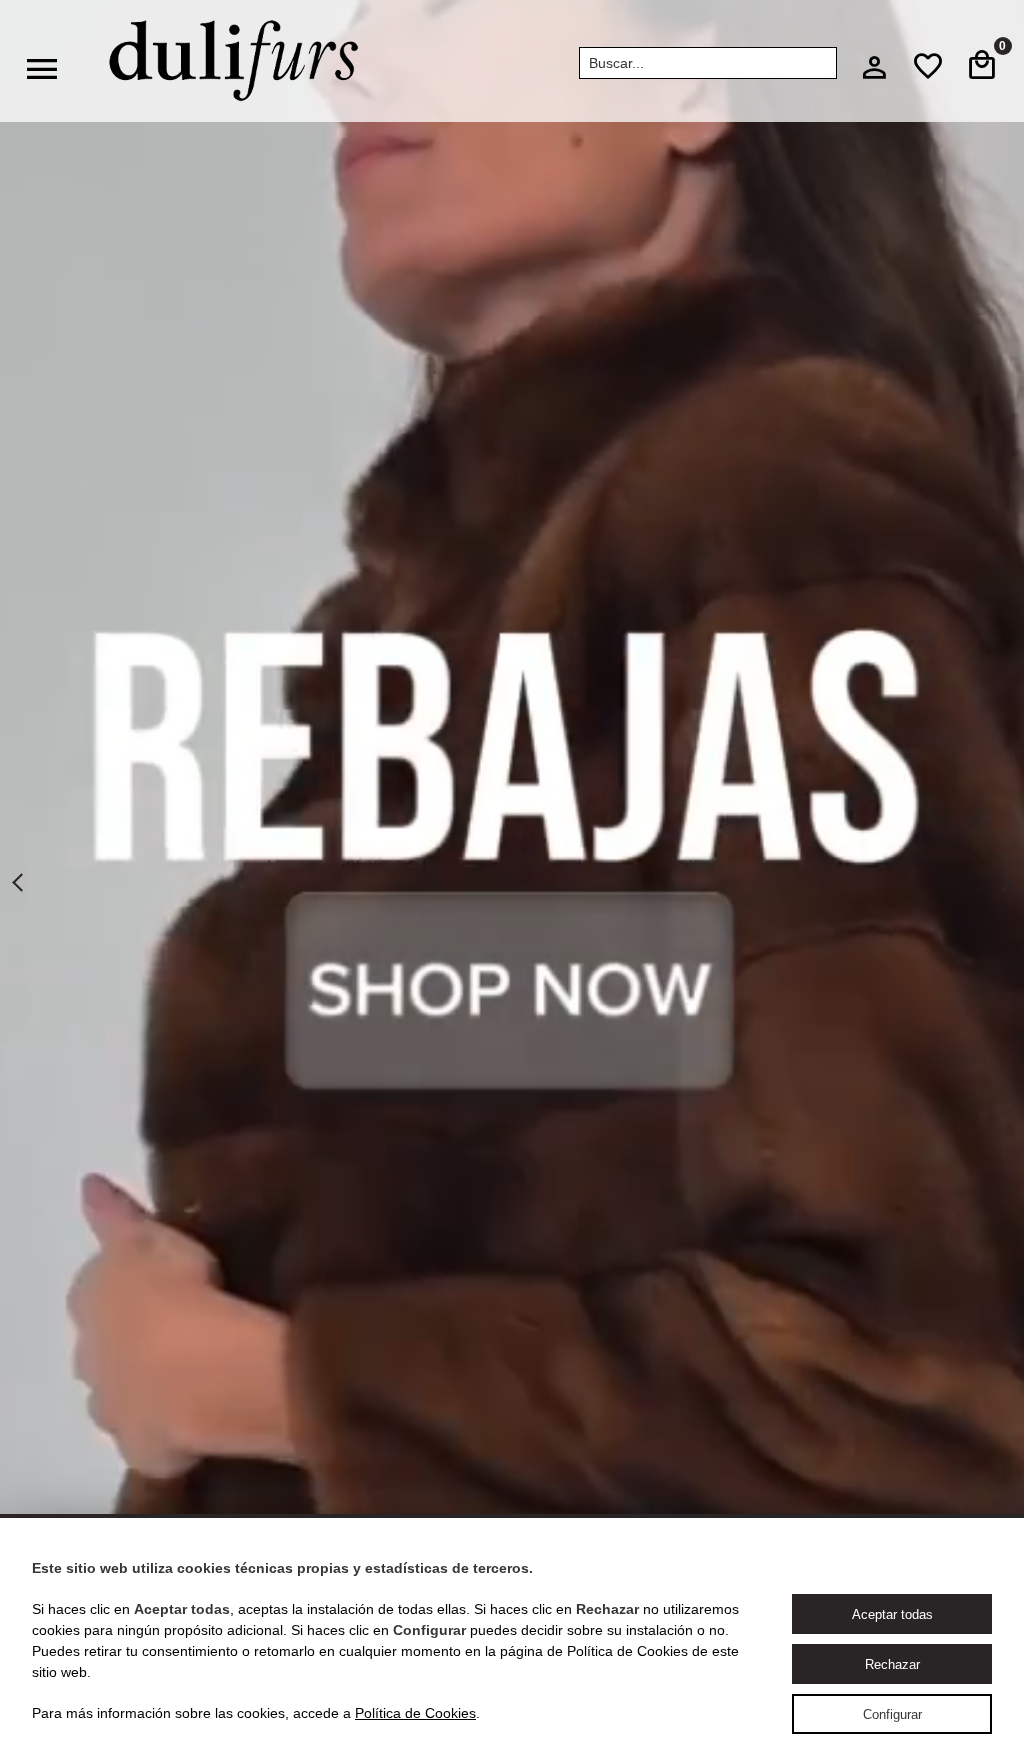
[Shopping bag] (982, 66)
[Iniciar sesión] (874, 73)
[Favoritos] (928, 66)
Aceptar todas (892, 1614)
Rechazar (892, 1664)
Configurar (892, 1714)
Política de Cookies (415, 1713)
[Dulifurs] (234, 61)
